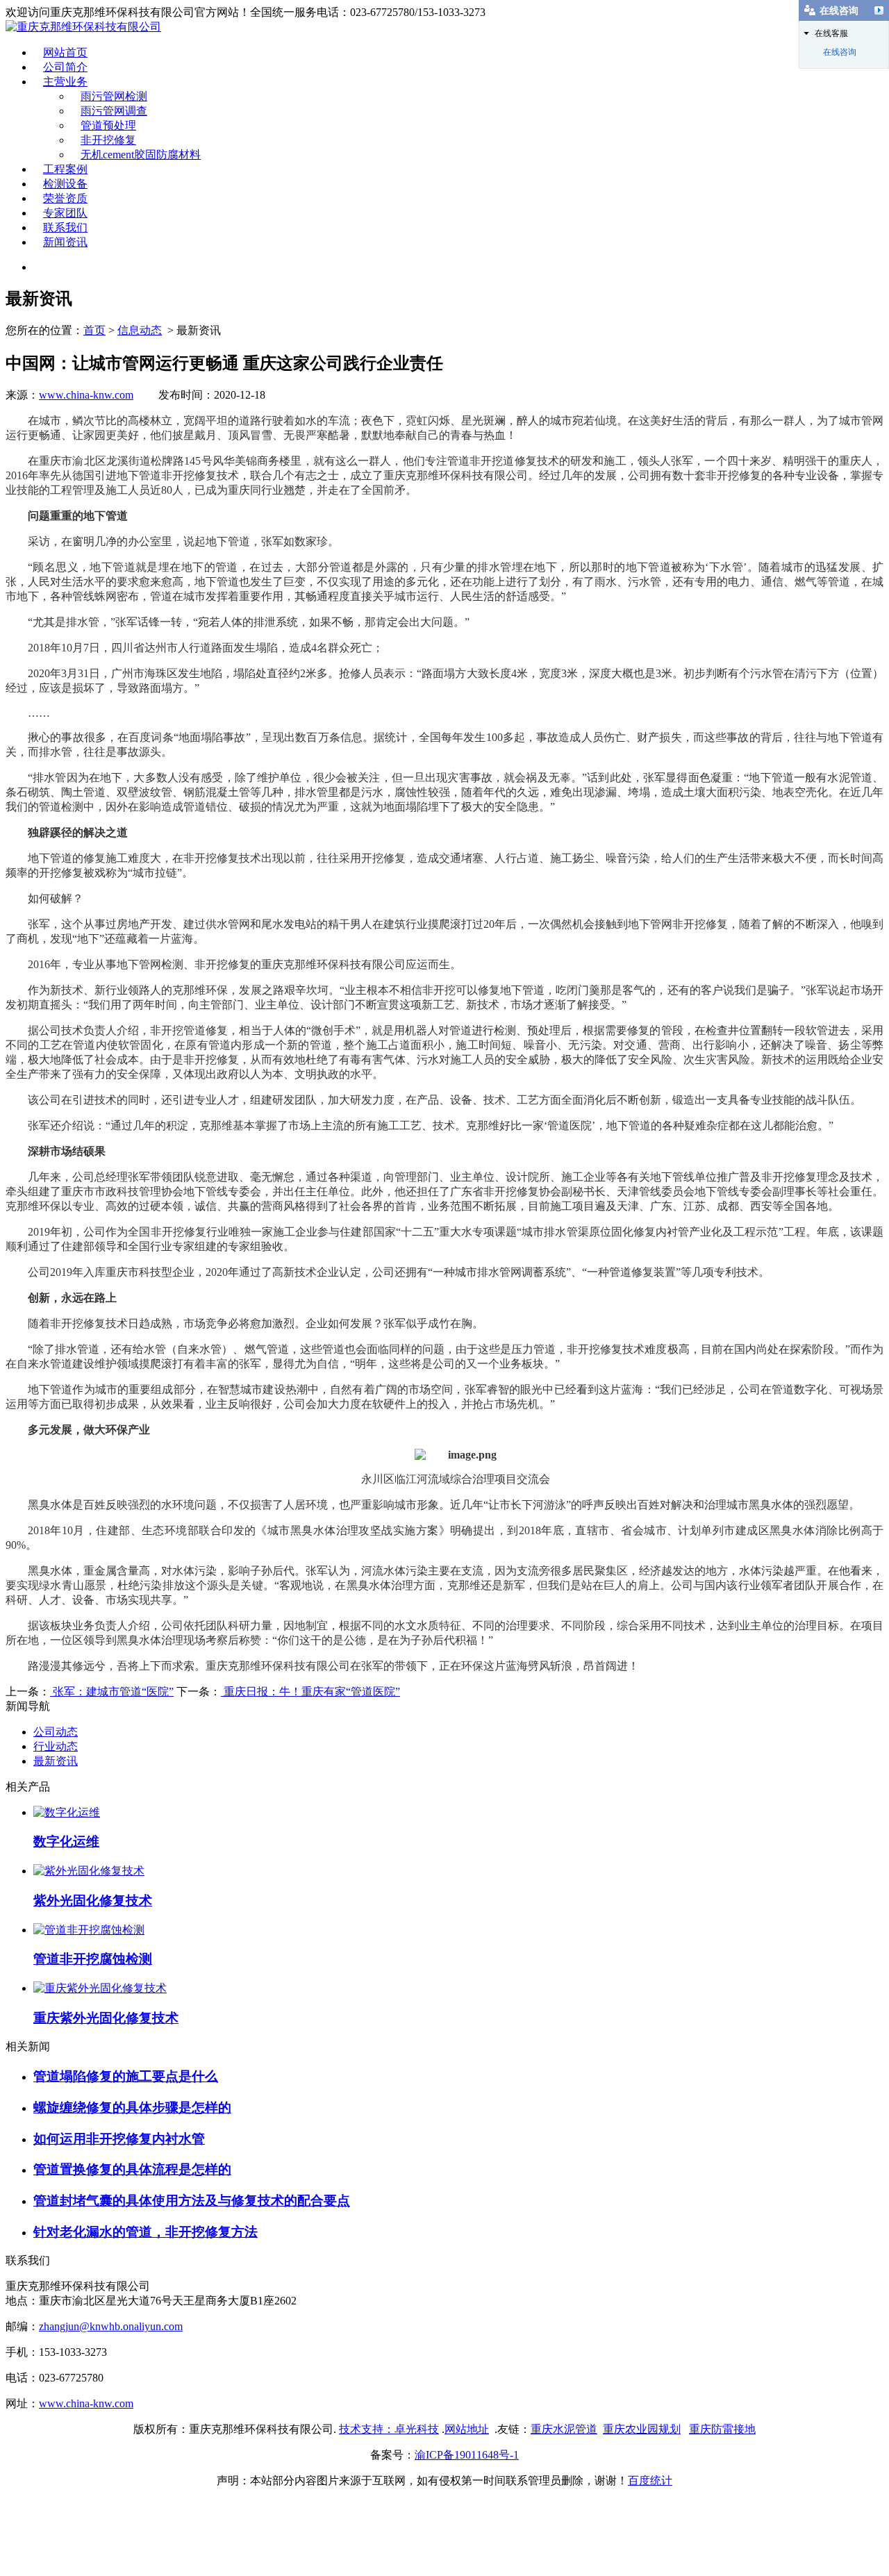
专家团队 (65, 213)
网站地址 (467, 2429)
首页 (94, 330)
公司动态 (56, 1732)
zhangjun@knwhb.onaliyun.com (111, 2326)
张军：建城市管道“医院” (112, 1692)
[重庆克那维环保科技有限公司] (83, 27)
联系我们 (65, 227)
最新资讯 (56, 1761)
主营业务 (65, 82)
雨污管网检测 (114, 96)
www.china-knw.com (86, 395)
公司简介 (65, 67)
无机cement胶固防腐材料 (141, 155)
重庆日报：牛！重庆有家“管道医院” (310, 1692)
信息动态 (140, 330)
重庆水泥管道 (564, 2429)
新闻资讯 (65, 242)
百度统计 (650, 2481)
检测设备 (65, 184)
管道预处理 (108, 125)
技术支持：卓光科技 (389, 2429)
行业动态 (56, 1746)
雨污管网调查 (114, 111)
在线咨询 (840, 52)
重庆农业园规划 (642, 2429)
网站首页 (65, 52)
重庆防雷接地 (722, 2429)
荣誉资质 (65, 198)
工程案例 (65, 169)
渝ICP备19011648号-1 (467, 2455)
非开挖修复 (108, 140)
